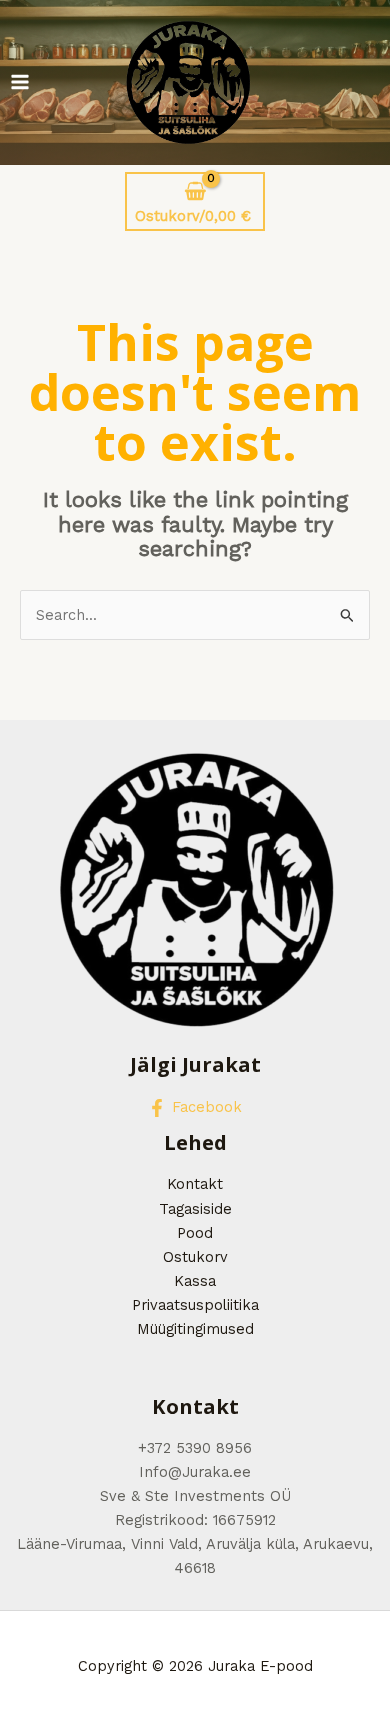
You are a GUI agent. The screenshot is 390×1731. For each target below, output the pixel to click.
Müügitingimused (195, 1329)
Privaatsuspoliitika (195, 1305)
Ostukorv (195, 1257)
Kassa (195, 1281)
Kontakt (195, 1184)
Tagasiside (195, 1209)
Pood (195, 1233)
